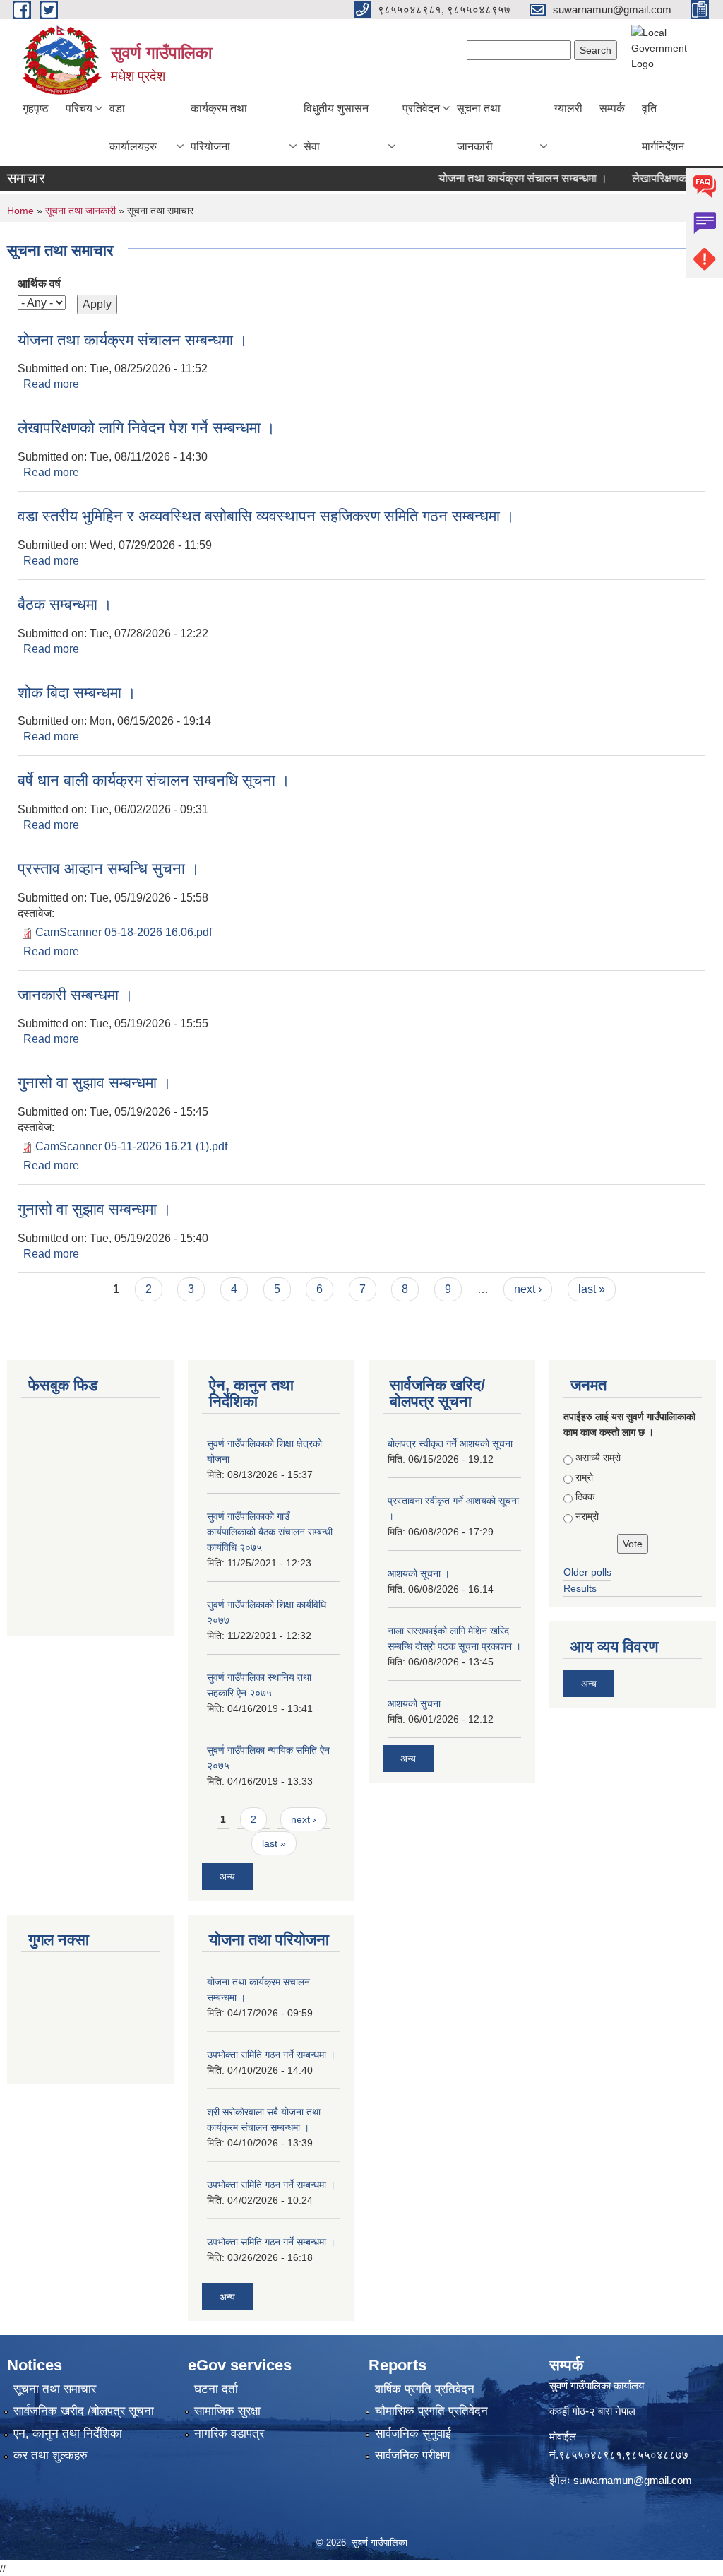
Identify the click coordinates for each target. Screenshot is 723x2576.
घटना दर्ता (216, 2389)
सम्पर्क (612, 108)
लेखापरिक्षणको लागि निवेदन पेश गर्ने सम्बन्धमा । (147, 428)
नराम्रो (587, 1516)
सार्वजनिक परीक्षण (412, 2456)
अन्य (227, 1877)
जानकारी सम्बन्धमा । (76, 995)
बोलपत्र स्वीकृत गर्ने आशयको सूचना (450, 1443)
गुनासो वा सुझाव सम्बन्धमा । (95, 1083)
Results (580, 1588)
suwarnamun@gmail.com (633, 2480)
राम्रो (584, 1477)
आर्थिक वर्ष (39, 284)
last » (592, 1289)
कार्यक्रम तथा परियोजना (219, 128)
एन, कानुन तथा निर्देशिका (68, 2434)
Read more (51, 384)
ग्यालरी (568, 108)
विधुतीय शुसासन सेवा (336, 128)
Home (20, 211)
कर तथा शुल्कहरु (50, 2456)
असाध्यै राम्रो (598, 1458)
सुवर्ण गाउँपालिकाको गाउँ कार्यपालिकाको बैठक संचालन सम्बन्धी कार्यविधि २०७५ (270, 1532)
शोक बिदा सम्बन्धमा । (77, 693)
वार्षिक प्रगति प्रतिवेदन (425, 2389)
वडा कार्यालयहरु (133, 128)
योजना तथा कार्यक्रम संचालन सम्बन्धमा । (502, 178)
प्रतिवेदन (421, 108)
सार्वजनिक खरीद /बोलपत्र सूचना (84, 2411)
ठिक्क (585, 1496)
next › (528, 1289)
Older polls (587, 1572)
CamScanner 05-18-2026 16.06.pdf (124, 932)
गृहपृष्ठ (36, 108)
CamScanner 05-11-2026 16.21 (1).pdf (131, 1146)
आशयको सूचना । (419, 1573)
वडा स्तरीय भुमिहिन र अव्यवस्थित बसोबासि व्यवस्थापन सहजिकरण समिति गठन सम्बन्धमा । (266, 516)
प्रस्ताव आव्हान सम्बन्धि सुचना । (109, 869)
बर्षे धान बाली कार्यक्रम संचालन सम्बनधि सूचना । (154, 780)
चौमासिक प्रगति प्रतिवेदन (431, 2411)
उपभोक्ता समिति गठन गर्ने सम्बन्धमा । (271, 2055)
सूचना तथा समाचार (55, 2389)
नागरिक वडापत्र (229, 2434)
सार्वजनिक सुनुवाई (413, 2434)
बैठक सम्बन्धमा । (65, 604)
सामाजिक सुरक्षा (227, 2411)
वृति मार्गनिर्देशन (663, 128)
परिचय (79, 108)
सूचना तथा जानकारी (479, 128)
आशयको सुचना (414, 1703)
